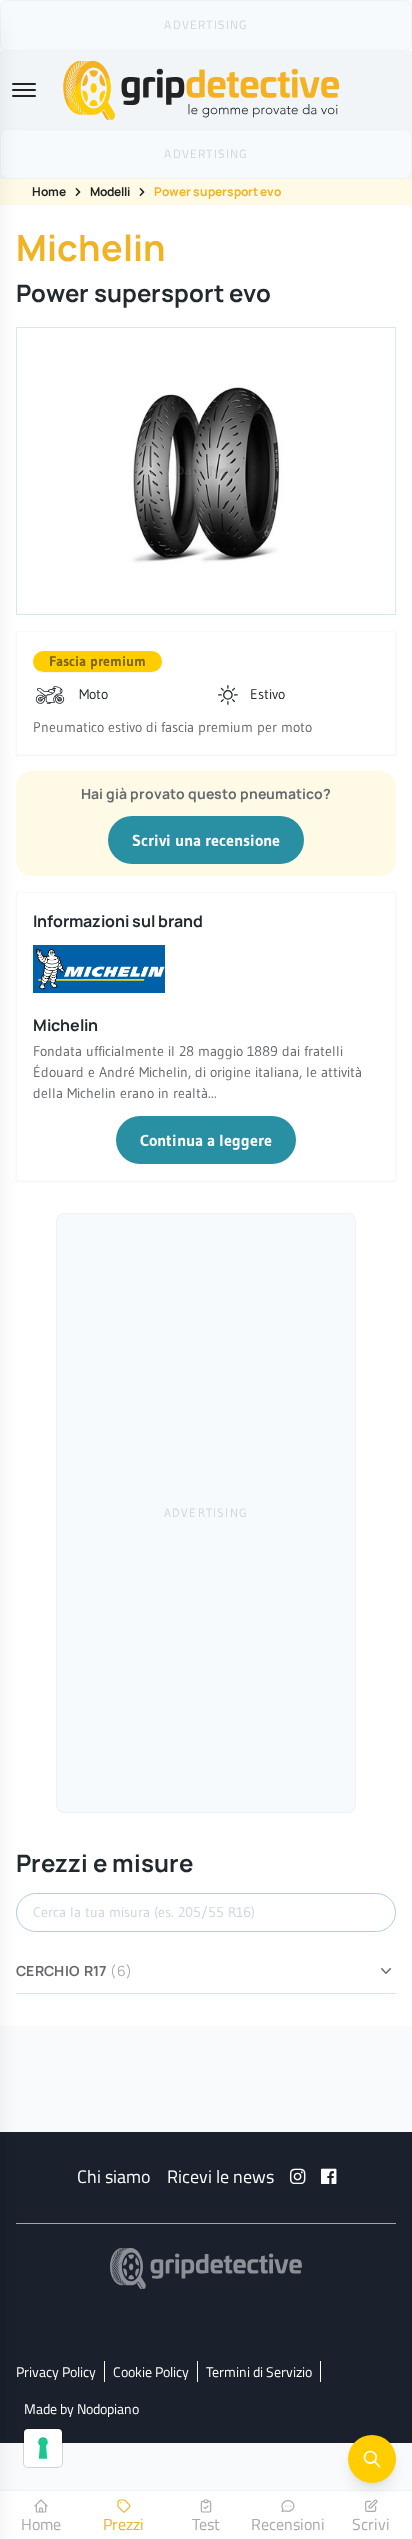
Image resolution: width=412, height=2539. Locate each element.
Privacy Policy (56, 2371)
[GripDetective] (206, 2268)
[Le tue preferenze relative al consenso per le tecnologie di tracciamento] (43, 2448)
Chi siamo (114, 2176)
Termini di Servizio (259, 2371)
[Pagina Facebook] (328, 2176)
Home (49, 191)
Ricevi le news (220, 2176)
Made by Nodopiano (81, 2408)
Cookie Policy (151, 2371)
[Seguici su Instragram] (297, 2176)
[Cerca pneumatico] (372, 2459)
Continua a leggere (206, 1140)
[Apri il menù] (24, 90)
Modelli (110, 191)
